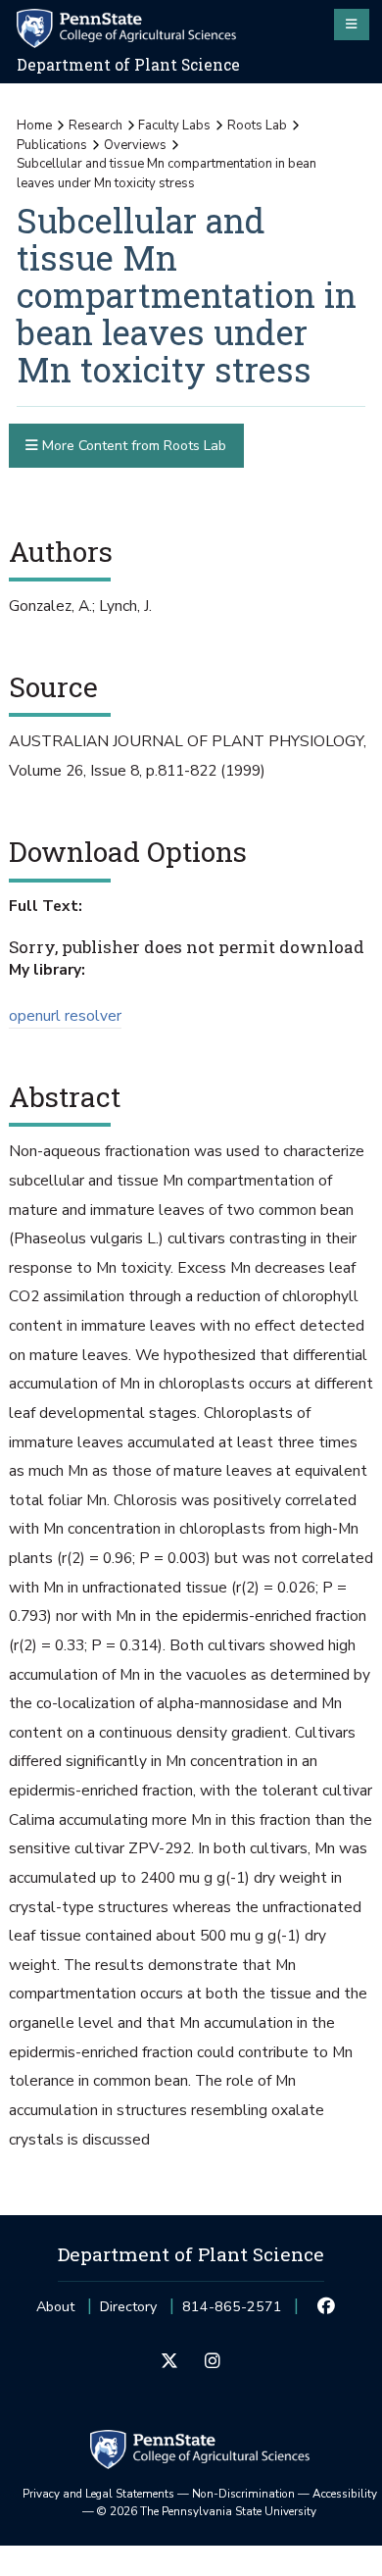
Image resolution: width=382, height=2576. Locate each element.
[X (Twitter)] (170, 2361)
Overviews (135, 145)
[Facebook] (327, 2307)
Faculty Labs (174, 126)
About (55, 2307)
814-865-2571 (232, 2313)
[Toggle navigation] (352, 25)
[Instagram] (212, 2361)
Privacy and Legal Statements (98, 2494)
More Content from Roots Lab (132, 446)
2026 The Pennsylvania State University (207, 2511)
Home (34, 126)
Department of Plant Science (128, 65)
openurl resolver (65, 1016)
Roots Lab (257, 126)
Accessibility (345, 2494)
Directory (128, 2307)
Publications (52, 145)
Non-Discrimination (243, 2494)
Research (95, 126)
